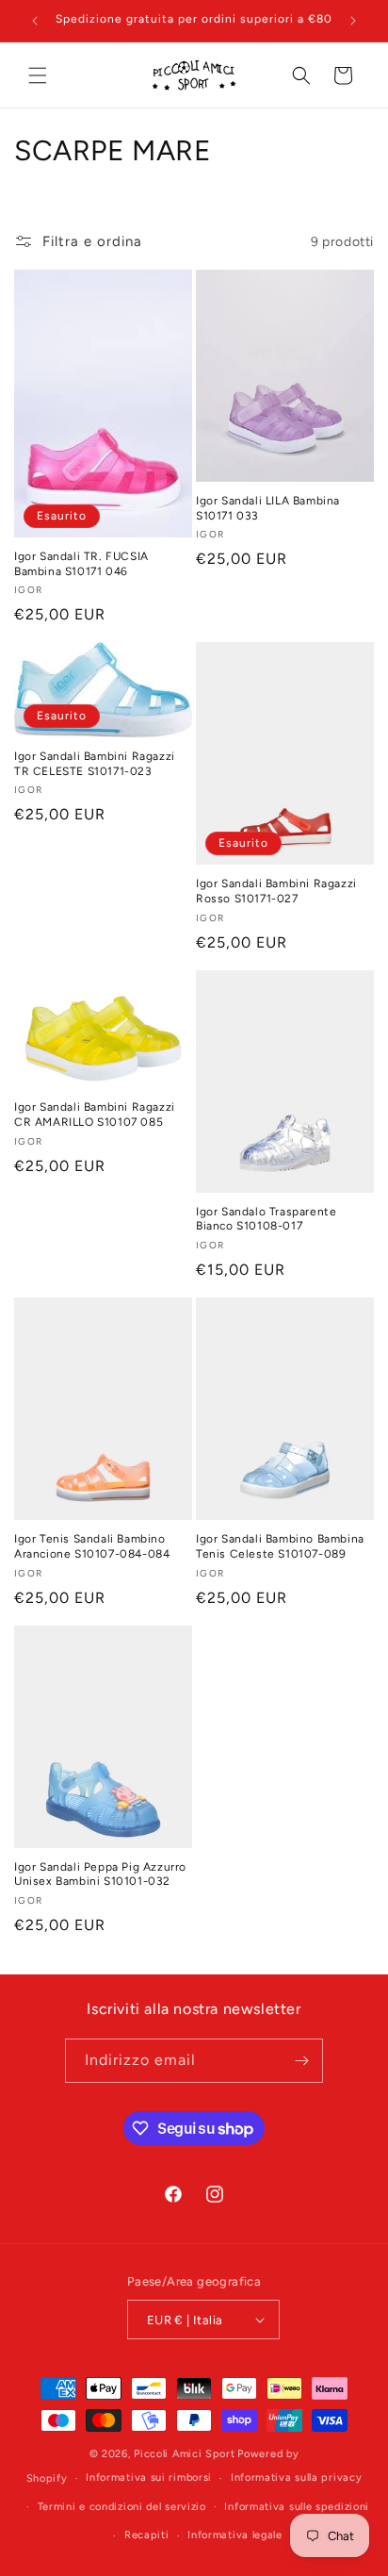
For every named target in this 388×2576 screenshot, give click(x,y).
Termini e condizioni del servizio (122, 2507)
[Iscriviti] (301, 2061)
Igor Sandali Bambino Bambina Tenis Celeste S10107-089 (280, 1546)
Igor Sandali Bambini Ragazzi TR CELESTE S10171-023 (95, 764)
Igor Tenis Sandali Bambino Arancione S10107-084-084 (92, 1546)
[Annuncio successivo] (353, 21)
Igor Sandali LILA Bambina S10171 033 (268, 508)
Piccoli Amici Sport (184, 2454)
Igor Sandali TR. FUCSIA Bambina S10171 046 (81, 564)
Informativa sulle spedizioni (297, 2507)
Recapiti (147, 2535)
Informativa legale (235, 2535)
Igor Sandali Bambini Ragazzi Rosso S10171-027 (276, 891)
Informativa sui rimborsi (149, 2477)
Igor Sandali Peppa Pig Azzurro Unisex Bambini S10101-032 (100, 1874)
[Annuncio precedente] (35, 21)
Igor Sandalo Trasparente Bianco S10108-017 (266, 1219)
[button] (38, 75)
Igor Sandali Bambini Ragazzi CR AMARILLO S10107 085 (95, 1115)
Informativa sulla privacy (297, 2477)
